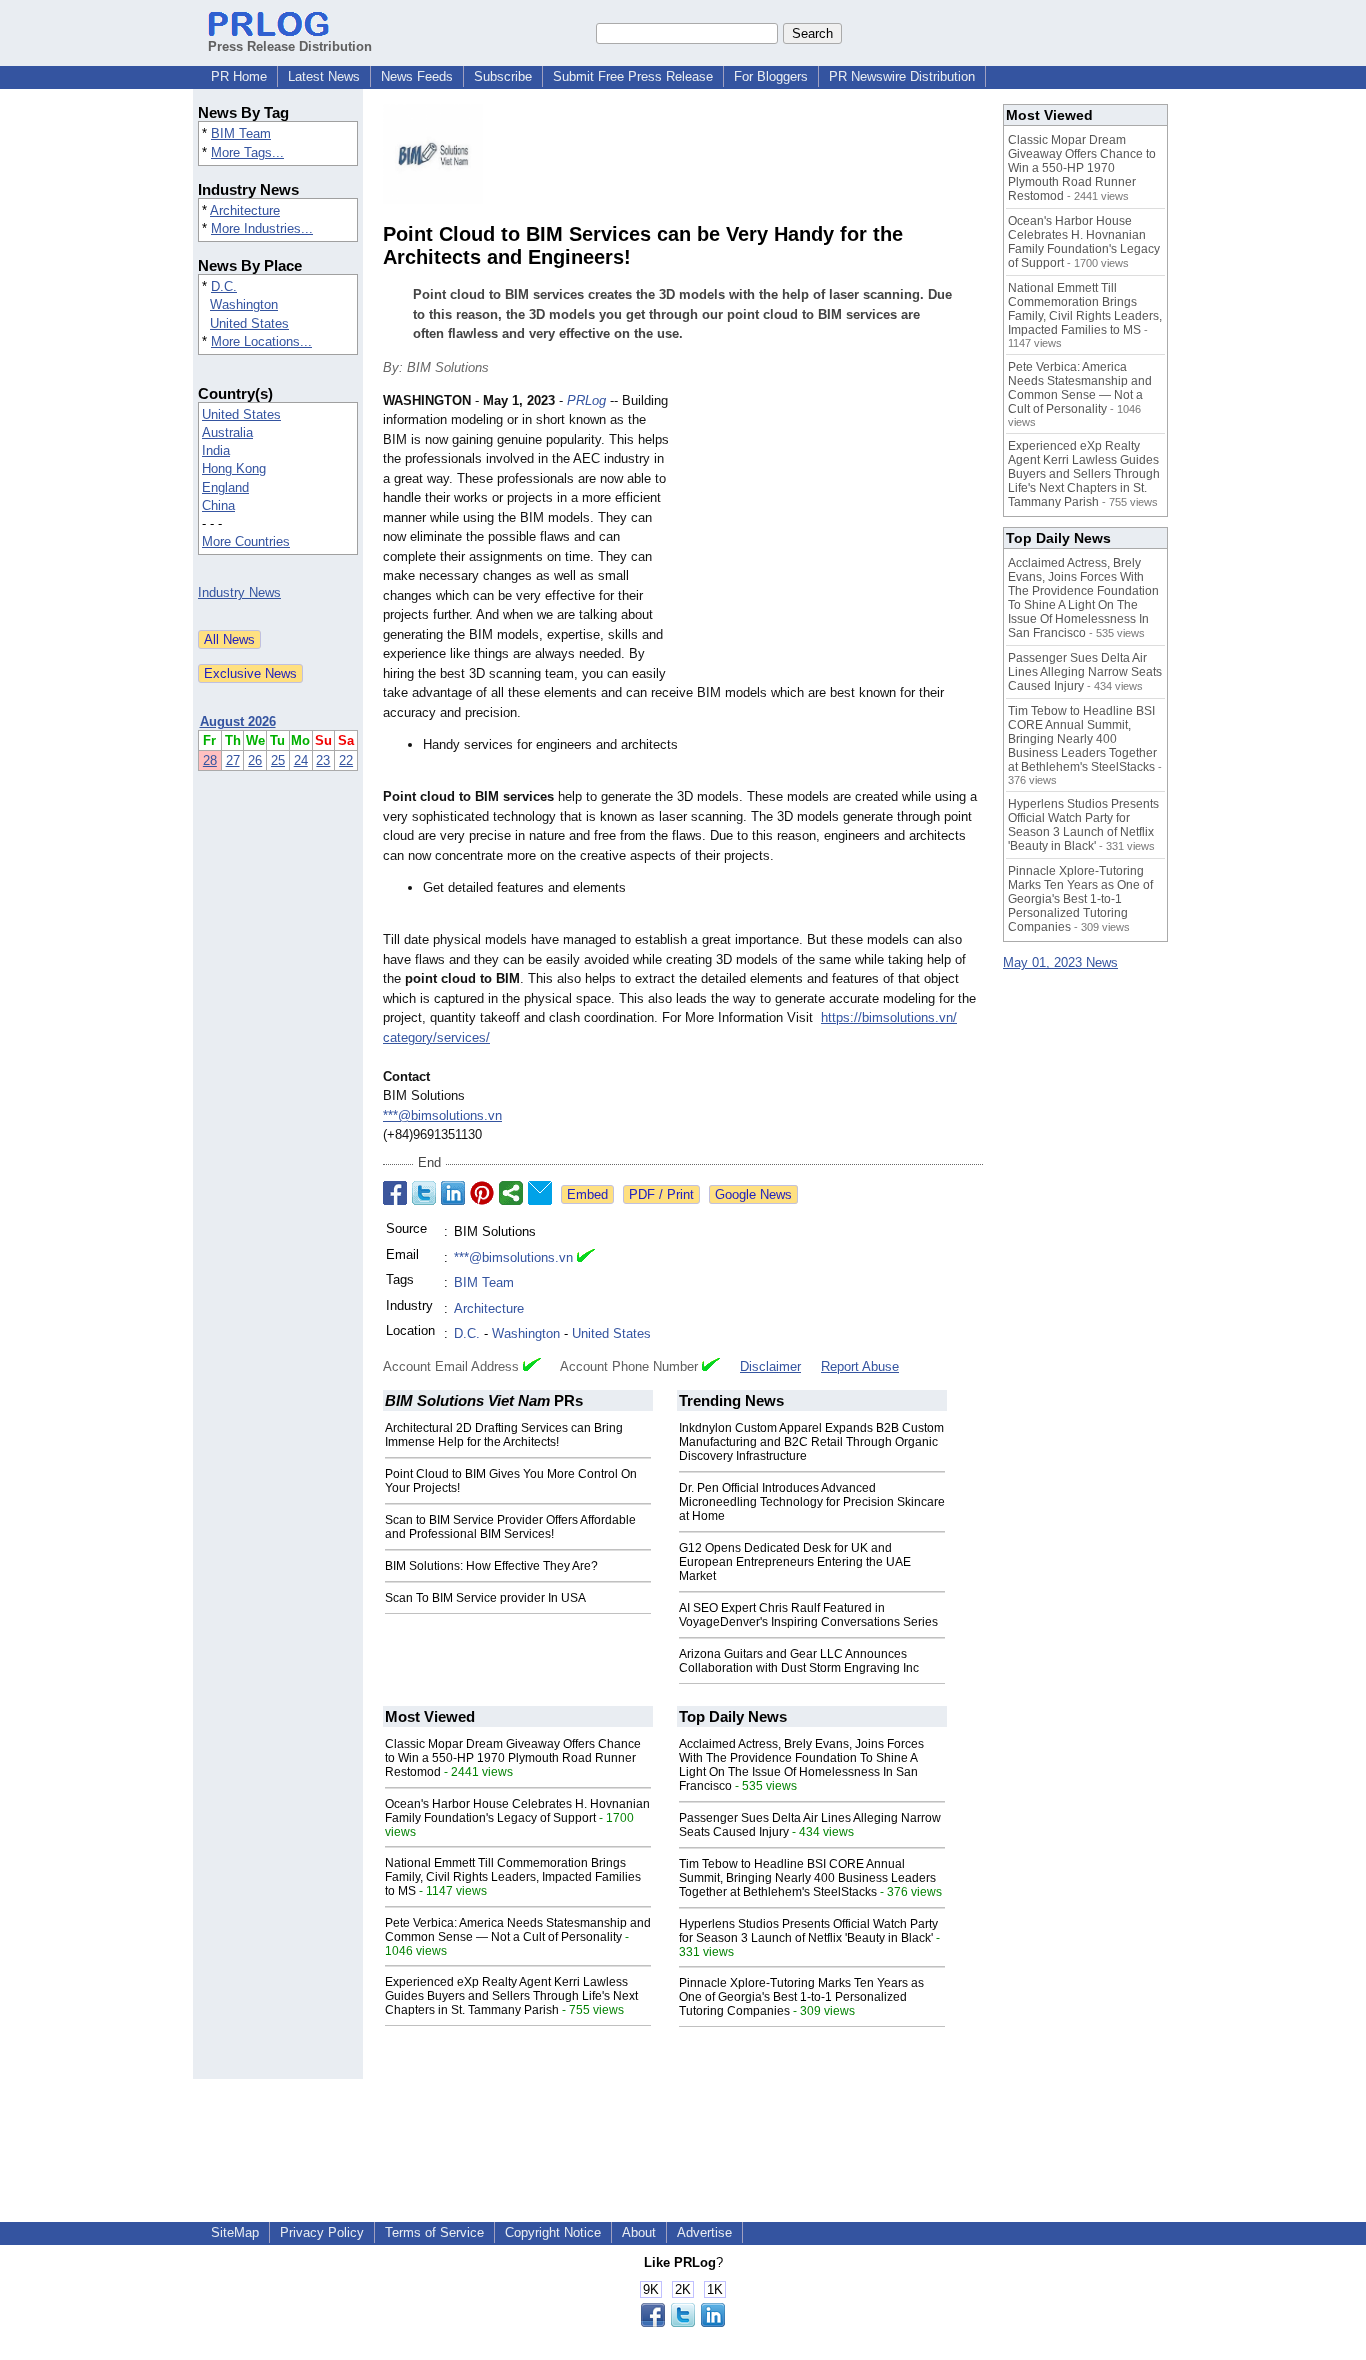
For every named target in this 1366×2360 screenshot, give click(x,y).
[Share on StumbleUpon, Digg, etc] (511, 1193)
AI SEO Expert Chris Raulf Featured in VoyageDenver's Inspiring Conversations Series (808, 1615)
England (225, 487)
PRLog (586, 400)
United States (249, 323)
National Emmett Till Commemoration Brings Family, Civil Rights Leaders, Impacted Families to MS (513, 1877)
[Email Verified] (586, 1258)
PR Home (239, 76)
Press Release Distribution (290, 46)
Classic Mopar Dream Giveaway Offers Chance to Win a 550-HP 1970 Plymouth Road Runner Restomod (513, 1758)
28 (210, 760)
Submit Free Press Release (633, 76)
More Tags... (247, 152)
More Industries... (262, 228)
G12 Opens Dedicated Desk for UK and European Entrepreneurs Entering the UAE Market (795, 1562)
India (216, 450)
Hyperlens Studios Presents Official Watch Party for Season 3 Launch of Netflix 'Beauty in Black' (808, 1931)
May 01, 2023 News (1060, 962)
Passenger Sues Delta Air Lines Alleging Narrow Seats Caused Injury (1085, 672)
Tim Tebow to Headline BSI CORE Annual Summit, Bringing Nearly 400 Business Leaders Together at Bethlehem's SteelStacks (807, 1878)
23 (323, 760)
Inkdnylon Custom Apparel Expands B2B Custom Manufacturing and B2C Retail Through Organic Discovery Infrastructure (811, 1442)
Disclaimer (770, 1366)
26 (255, 760)
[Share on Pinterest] (482, 1193)
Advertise (704, 2232)
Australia (227, 432)
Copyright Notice (553, 2232)
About (639, 2232)
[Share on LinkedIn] (453, 1193)
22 (346, 760)
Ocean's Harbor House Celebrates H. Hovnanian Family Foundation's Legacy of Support (517, 1811)
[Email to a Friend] (540, 1193)
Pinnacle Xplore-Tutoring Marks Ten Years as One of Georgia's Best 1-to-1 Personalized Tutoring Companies (801, 1997)
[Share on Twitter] (424, 1193)
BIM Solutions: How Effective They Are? (491, 1566)
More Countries (246, 541)
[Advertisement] (833, 538)
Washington (244, 304)
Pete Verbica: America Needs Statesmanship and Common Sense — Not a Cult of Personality (518, 1930)
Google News (753, 1194)
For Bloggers (771, 76)
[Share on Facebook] (395, 1193)
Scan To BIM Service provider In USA (485, 1598)
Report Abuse (860, 1366)
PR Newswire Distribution (902, 76)
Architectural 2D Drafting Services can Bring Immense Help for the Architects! (504, 1435)
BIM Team (241, 133)
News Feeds (417, 76)
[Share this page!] (683, 2322)
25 (278, 760)
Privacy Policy (322, 2232)
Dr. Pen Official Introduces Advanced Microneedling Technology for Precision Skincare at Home (812, 1502)
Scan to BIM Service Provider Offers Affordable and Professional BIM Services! (510, 1527)
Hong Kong (234, 468)
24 (301, 760)
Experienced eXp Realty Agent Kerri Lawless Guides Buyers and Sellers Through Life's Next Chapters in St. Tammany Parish (511, 1996)
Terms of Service (434, 2232)
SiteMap (235, 2232)
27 (233, 760)
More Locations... (261, 341)
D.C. (224, 286)
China (218, 505)
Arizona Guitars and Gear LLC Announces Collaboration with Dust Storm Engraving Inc (799, 1661)
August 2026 (238, 721)
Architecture (245, 210)
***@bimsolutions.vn (442, 1115)
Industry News (239, 592)
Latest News (324, 76)
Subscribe (503, 76)
